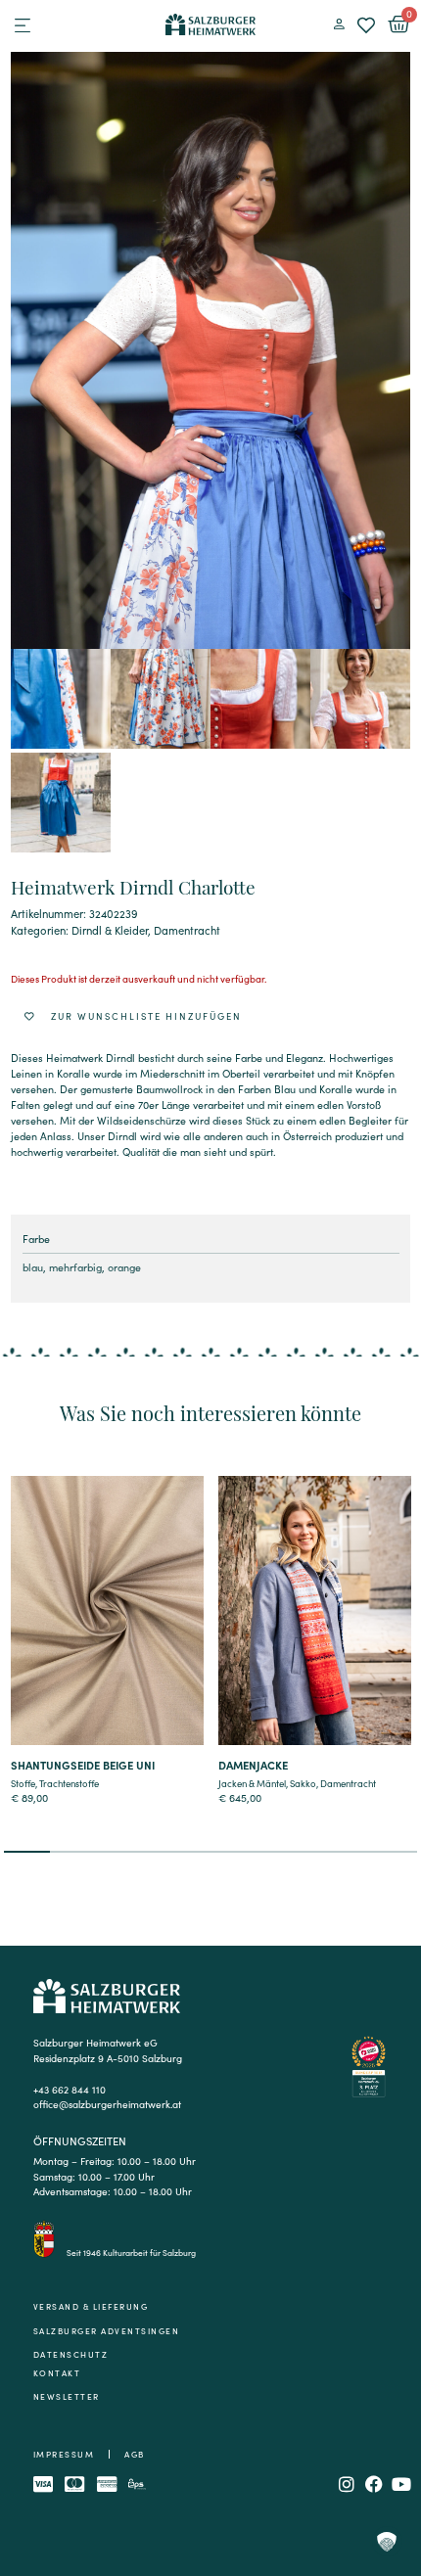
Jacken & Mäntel (252, 1783)
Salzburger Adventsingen (107, 2331)
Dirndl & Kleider (110, 930)
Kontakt (57, 2373)
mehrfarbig (75, 1267)
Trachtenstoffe (69, 1783)
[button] (23, 25)
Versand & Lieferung (91, 2306)
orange (124, 1267)
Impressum (64, 2454)
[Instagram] (347, 2484)
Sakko (303, 1783)
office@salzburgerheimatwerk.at (107, 2104)
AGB (135, 2454)
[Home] (211, 24)
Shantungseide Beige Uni (83, 1765)
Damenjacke (253, 1765)
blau (33, 1267)
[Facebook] (374, 2484)
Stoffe (23, 1783)
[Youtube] (401, 2484)
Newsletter (67, 2396)
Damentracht (187, 930)
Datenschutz (71, 2354)
